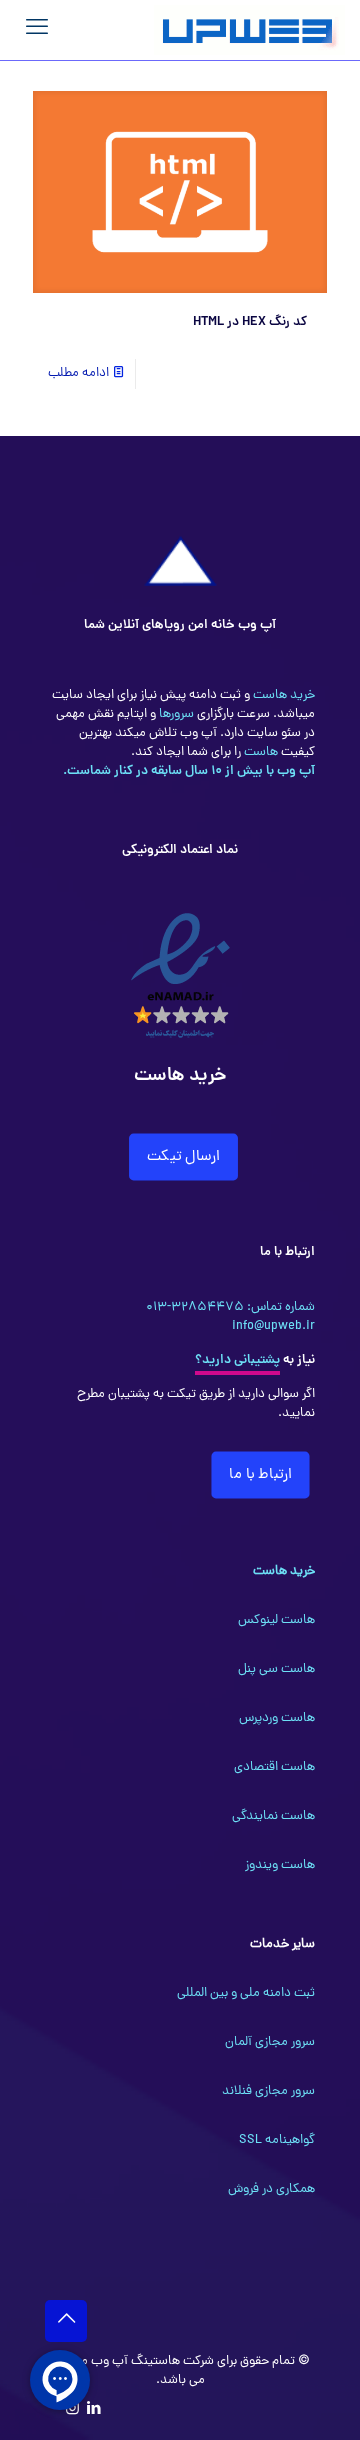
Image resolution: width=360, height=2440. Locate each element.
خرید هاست (282, 695)
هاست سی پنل (276, 1669)
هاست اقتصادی (274, 1767)
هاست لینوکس (276, 1620)
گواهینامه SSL (277, 2140)
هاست (259, 752)
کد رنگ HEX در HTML (250, 322)
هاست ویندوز (280, 1865)
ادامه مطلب (78, 373)
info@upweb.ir (273, 1326)
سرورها (175, 714)
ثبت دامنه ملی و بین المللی (246, 1993)
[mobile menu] (37, 30)
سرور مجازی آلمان (270, 2042)
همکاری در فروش (271, 2189)
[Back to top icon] (66, 2321)
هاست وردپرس (277, 1718)
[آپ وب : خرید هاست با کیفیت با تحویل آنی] (249, 30)
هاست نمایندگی (273, 1816)
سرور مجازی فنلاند (268, 2091)
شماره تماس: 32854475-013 (230, 1307)
